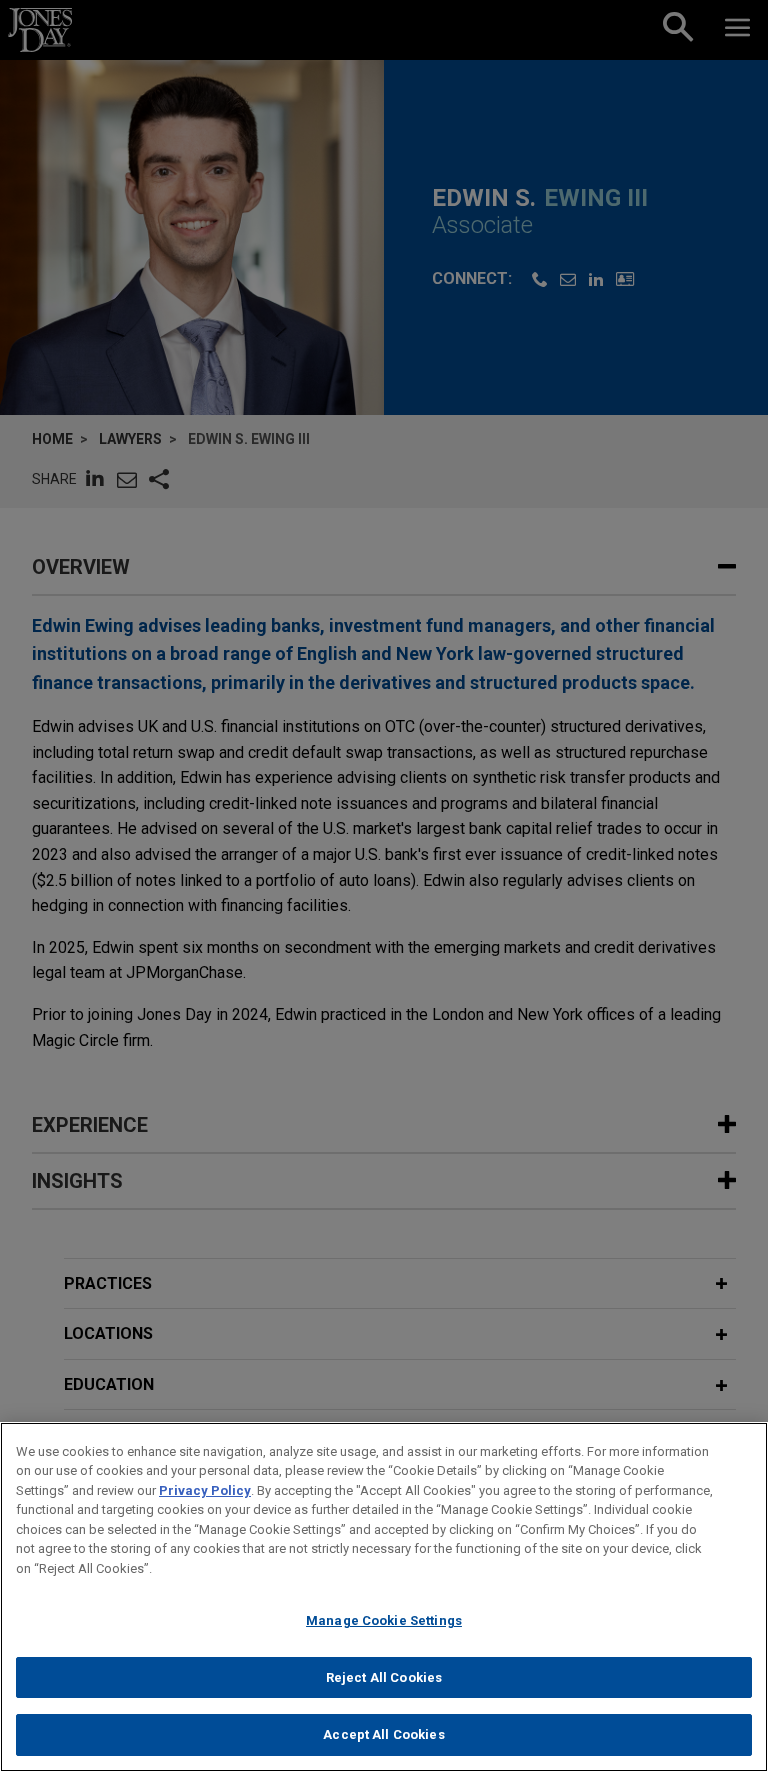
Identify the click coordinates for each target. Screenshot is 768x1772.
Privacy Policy (205, 1490)
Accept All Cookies (383, 1734)
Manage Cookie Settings (384, 1620)
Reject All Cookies (384, 1677)
